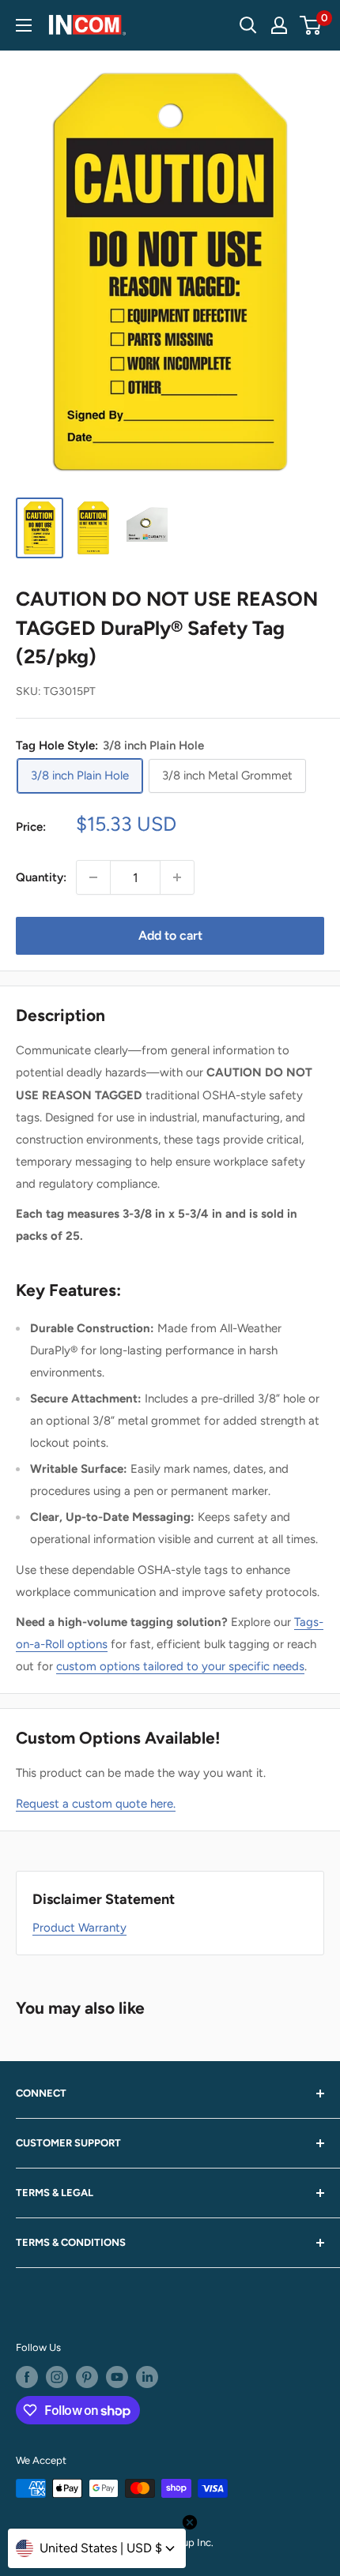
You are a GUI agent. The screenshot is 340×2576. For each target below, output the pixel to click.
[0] (311, 25)
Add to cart (170, 935)
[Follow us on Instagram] (57, 2377)
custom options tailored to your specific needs (180, 1666)
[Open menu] (24, 25)
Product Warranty (79, 1928)
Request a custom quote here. (96, 1804)
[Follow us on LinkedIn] (147, 2377)
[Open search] (248, 25)
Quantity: (41, 877)
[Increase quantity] (177, 877)
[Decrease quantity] (93, 877)
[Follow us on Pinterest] (87, 2377)
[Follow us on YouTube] (117, 2377)
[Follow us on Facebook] (27, 2377)
